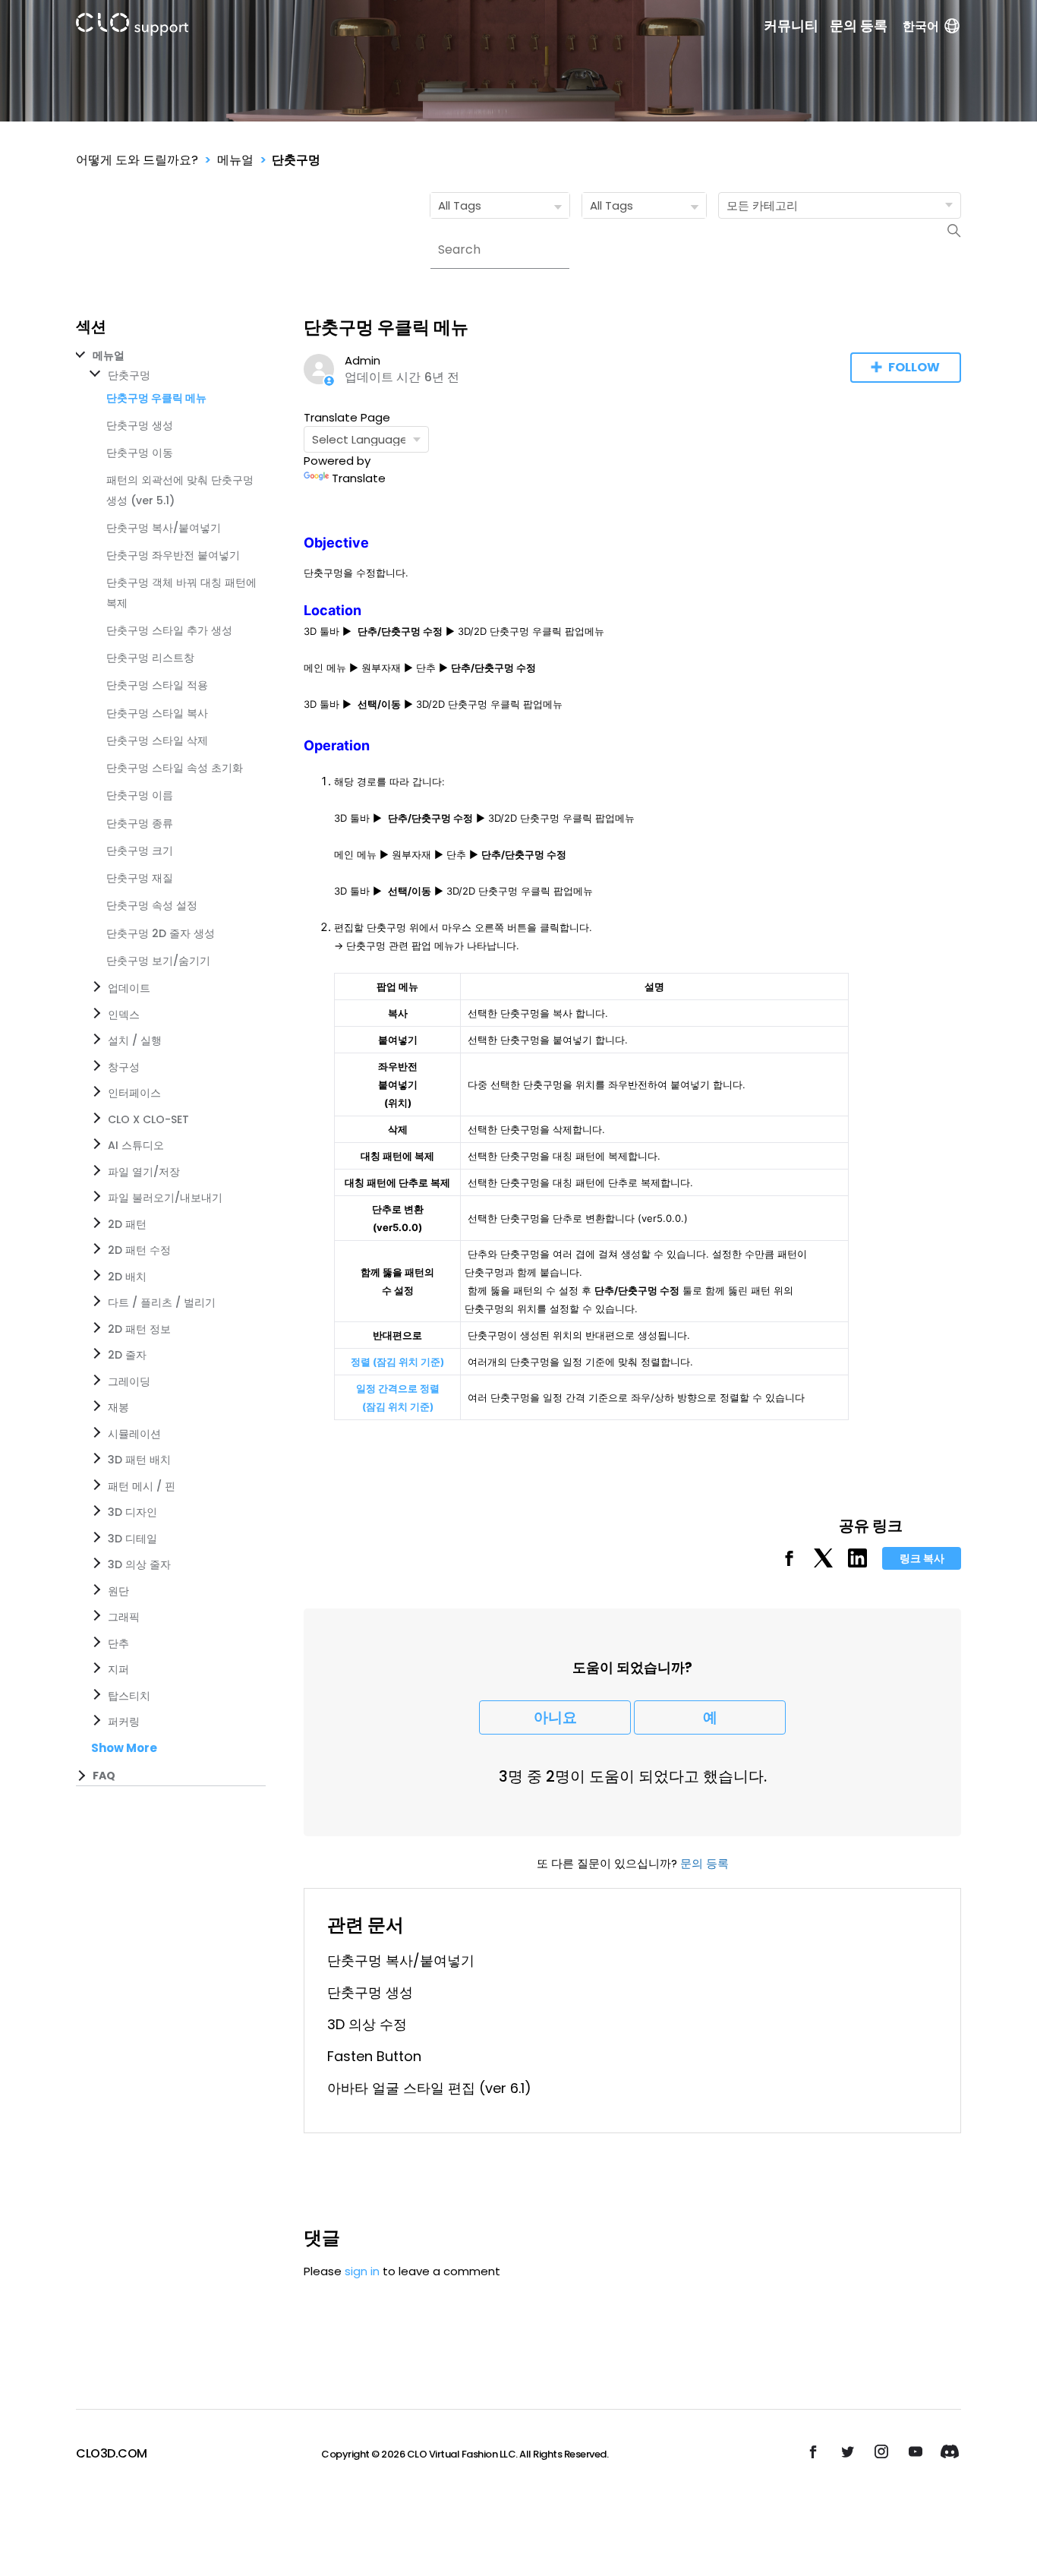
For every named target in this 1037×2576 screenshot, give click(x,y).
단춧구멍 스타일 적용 (157, 685)
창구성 (124, 1067)
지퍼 (118, 1669)
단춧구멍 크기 (140, 851)
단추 (118, 1643)
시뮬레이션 (134, 1434)
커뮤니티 (791, 26)
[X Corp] (823, 1563)
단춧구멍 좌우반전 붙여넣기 (173, 555)
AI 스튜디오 (136, 1145)
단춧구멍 (296, 160)
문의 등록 (859, 26)
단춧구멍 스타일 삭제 (157, 740)
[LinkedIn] (857, 1563)
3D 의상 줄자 (139, 1564)
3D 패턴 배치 (139, 1460)
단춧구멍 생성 (140, 425)
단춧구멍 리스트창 (150, 658)
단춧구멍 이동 (140, 453)
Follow (914, 367)
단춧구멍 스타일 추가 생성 (169, 630)
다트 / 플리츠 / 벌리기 (162, 1302)
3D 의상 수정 (367, 2024)
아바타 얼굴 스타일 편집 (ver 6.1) (429, 2088)
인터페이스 (134, 1093)
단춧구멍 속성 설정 (152, 905)
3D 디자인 (132, 1512)
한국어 (921, 26)
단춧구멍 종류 (140, 823)
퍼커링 (124, 1722)
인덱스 (124, 1015)
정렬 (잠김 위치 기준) (397, 1362)
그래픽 (124, 1617)
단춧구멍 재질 (140, 878)
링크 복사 (922, 1558)
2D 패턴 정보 (139, 1329)
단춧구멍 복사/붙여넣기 (164, 528)
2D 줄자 (127, 1355)
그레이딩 (129, 1381)
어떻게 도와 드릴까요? (137, 160)
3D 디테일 (132, 1539)
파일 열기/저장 (144, 1172)
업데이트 (129, 988)
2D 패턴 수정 (139, 1250)
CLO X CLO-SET (148, 1119)
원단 (118, 1591)
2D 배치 (127, 1277)
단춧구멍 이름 (140, 795)
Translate (359, 478)
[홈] (132, 27)
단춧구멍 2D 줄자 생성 (161, 933)
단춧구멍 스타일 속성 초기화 (175, 768)
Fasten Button (374, 2056)
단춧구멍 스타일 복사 (157, 713)
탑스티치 (129, 1696)
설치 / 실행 (135, 1040)
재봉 (118, 1407)
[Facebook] (789, 1563)
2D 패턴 (127, 1224)
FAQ (104, 1776)
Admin (362, 360)
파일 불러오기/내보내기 (165, 1198)
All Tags (460, 205)
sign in (362, 2271)
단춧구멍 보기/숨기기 (158, 961)
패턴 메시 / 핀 (142, 1486)
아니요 (555, 1717)
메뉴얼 (235, 160)
